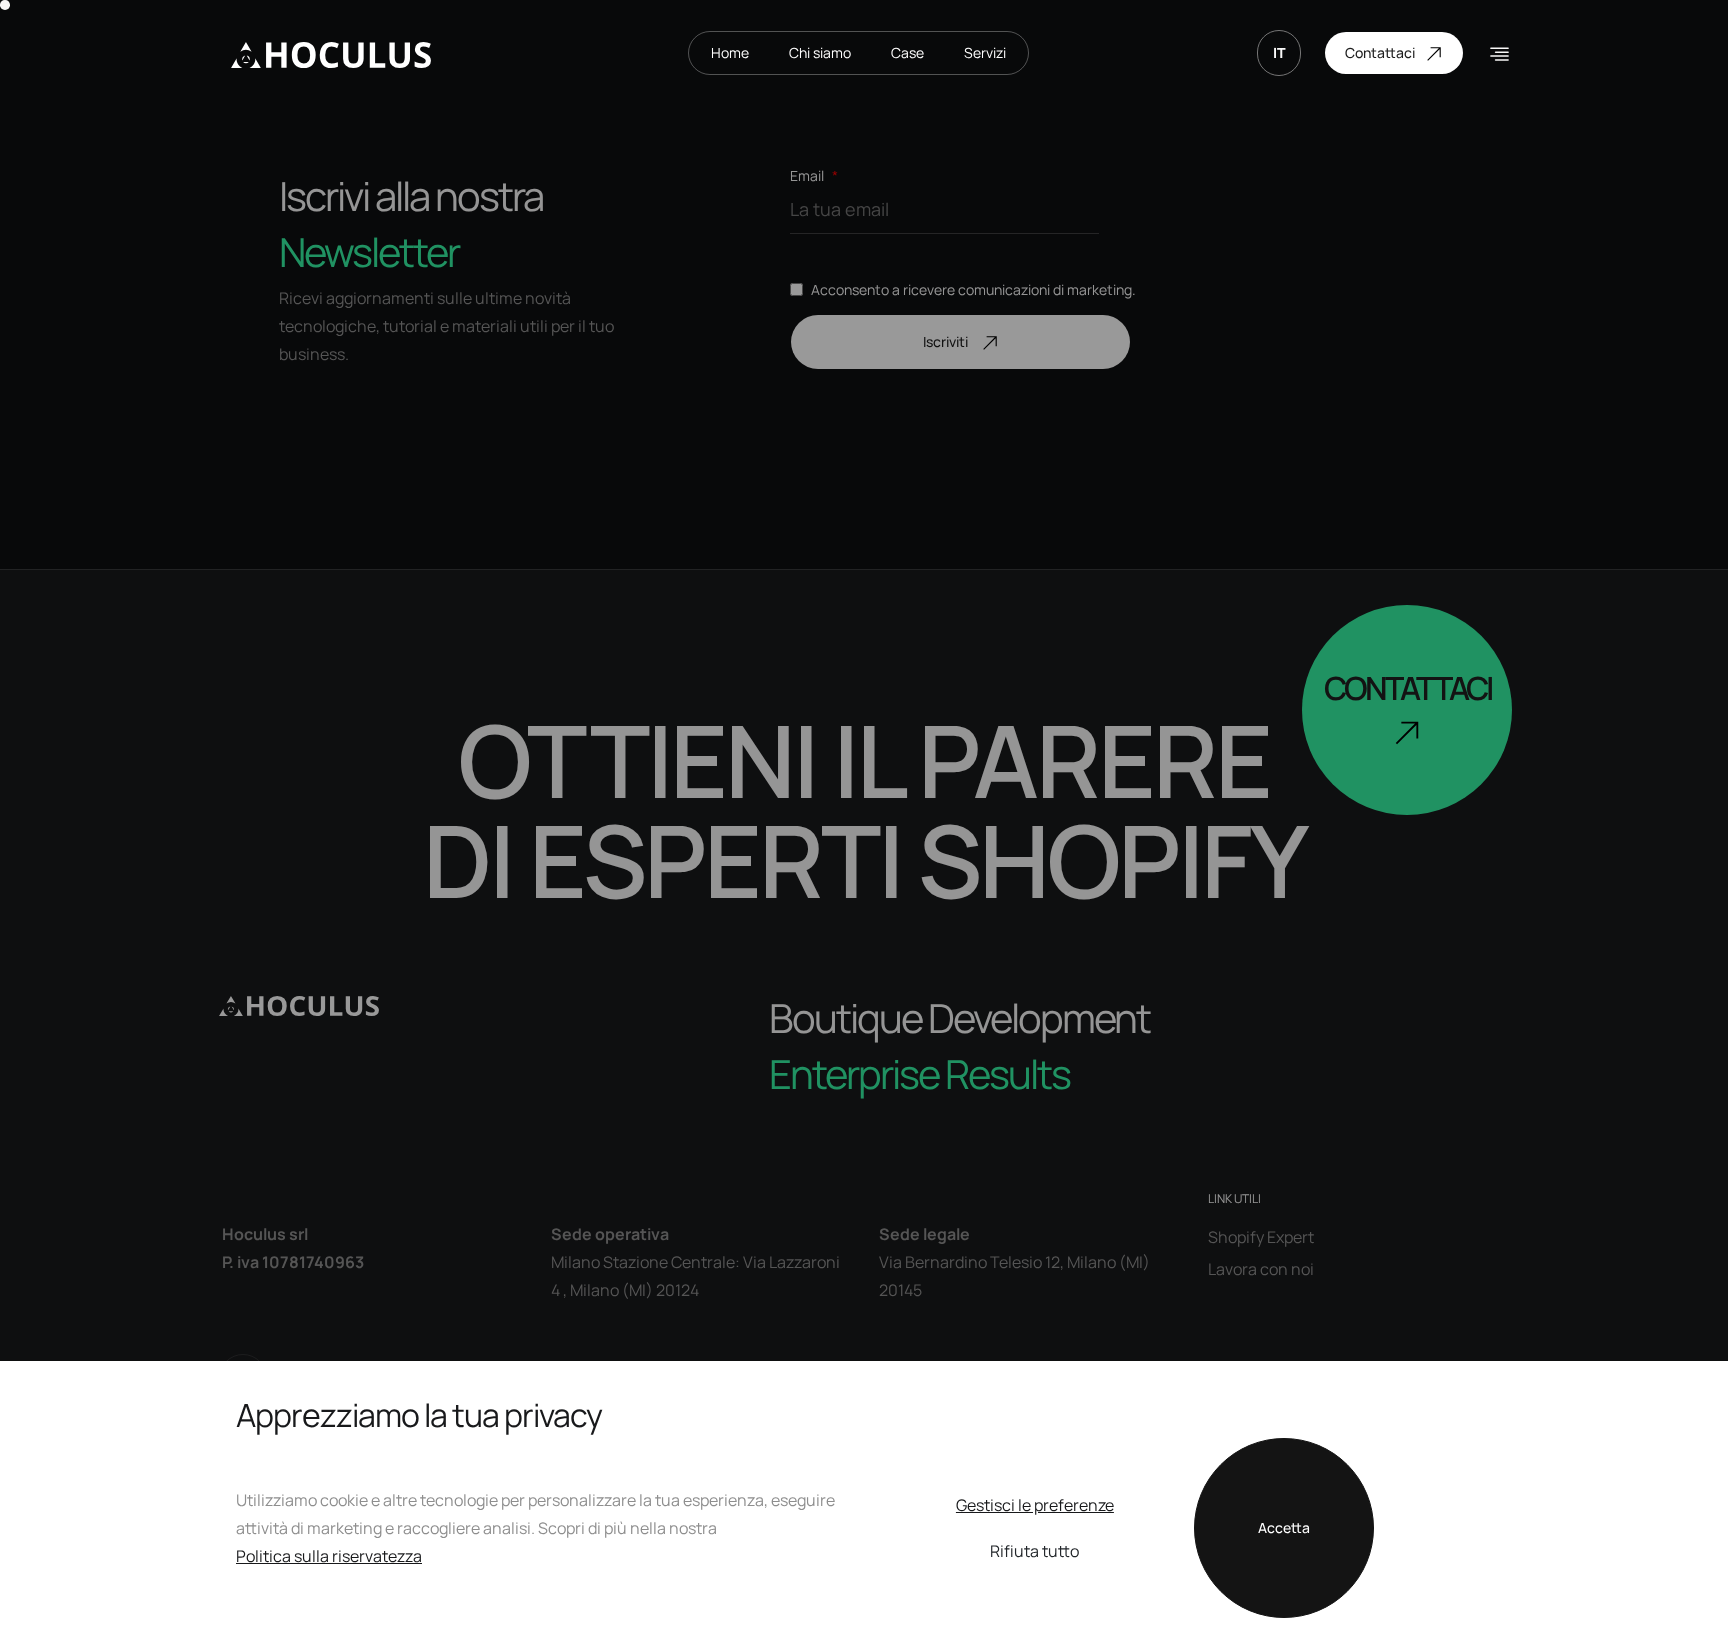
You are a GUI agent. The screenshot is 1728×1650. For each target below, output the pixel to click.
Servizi (985, 52)
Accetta (1284, 1527)
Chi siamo (820, 52)
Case (907, 52)
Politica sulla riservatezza (329, 1556)
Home (730, 52)
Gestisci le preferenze (1035, 1505)
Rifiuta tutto (1034, 1551)
